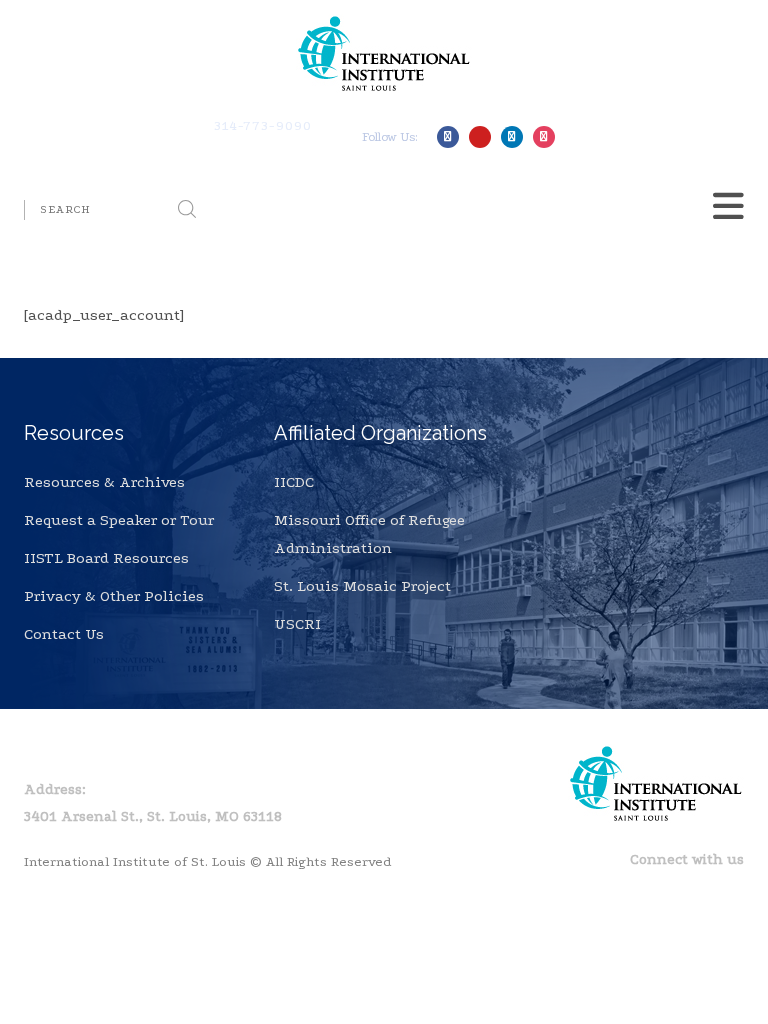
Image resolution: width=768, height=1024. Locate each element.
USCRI (297, 624)
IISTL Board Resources (106, 558)
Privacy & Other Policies (114, 596)
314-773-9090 (263, 125)
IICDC (294, 482)
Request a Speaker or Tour (119, 520)
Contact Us (64, 634)
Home (44, 752)
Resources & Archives (104, 482)
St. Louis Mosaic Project (362, 586)
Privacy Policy (143, 752)
